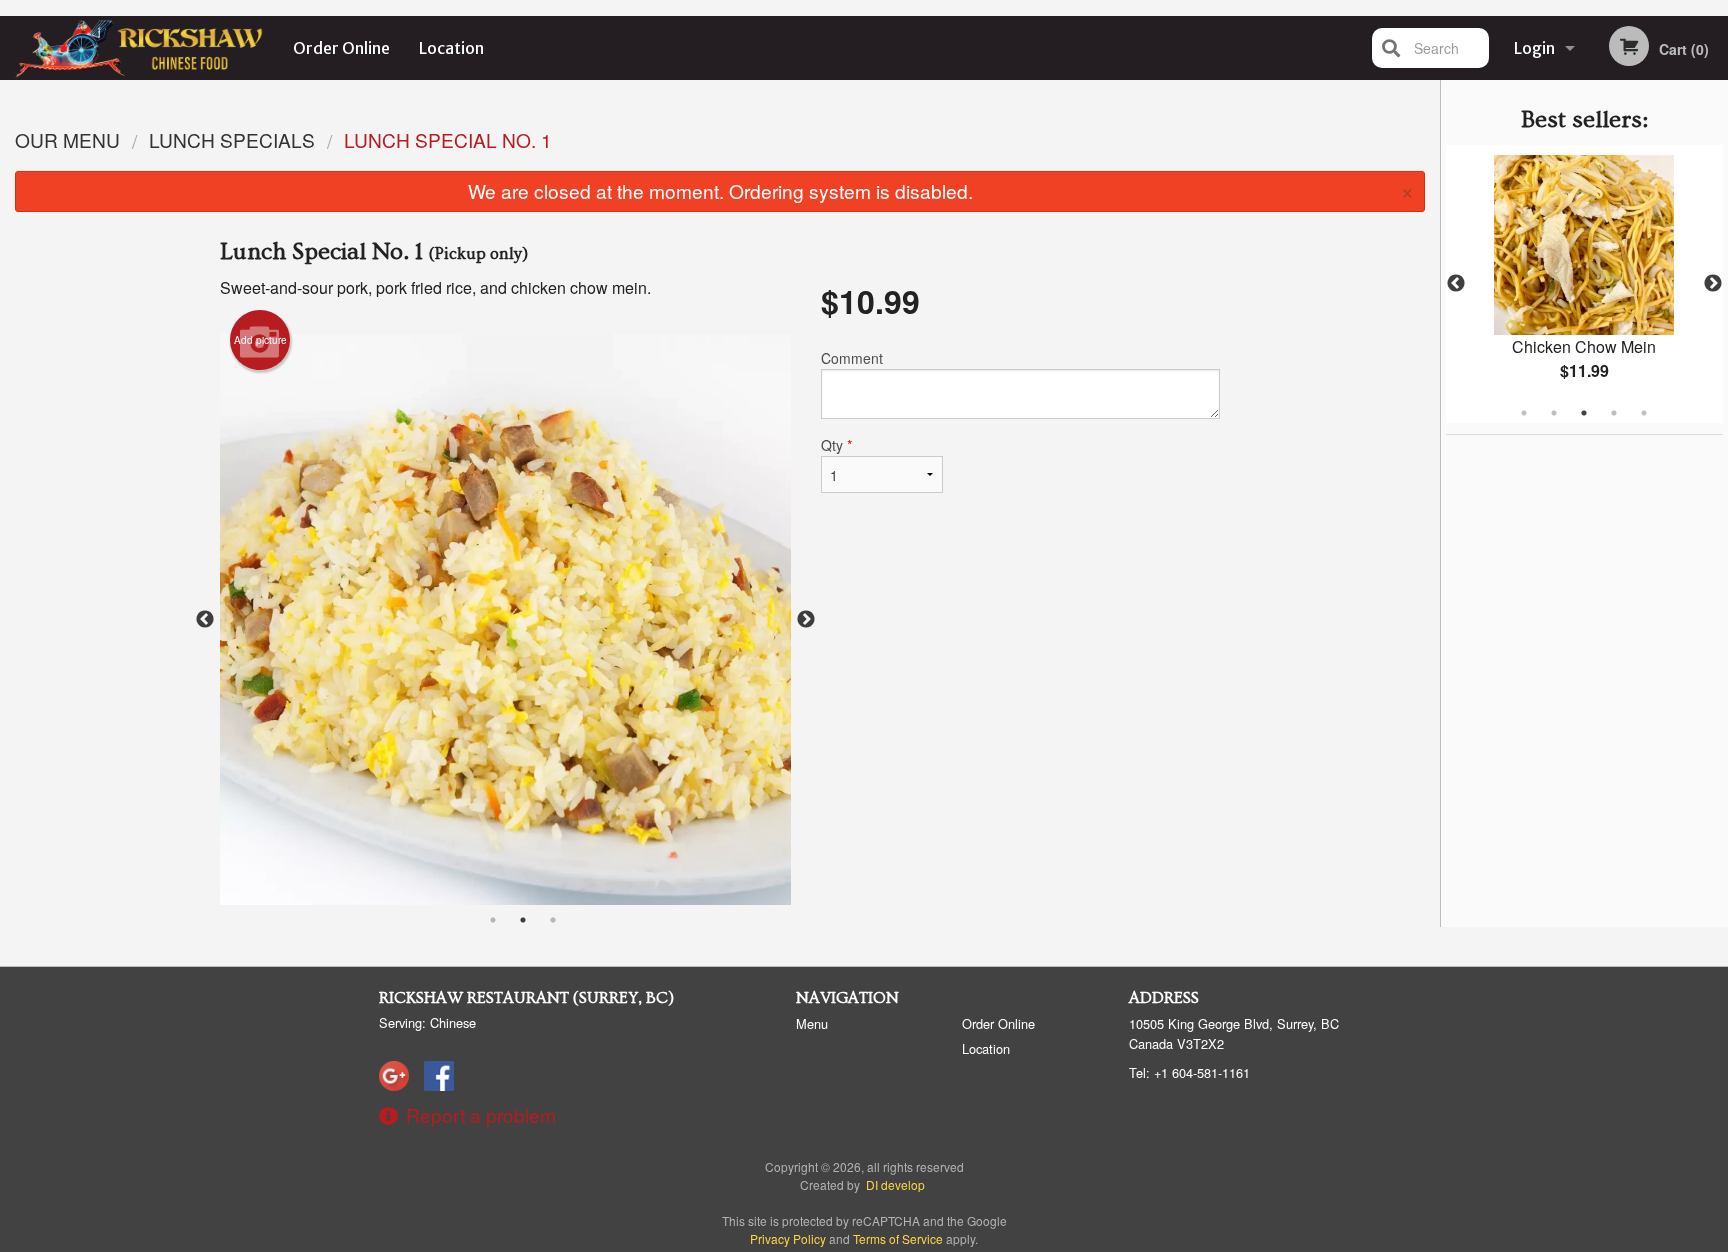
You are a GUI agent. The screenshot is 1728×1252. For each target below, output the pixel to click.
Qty (836, 445)
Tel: (1189, 1072)
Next (1713, 284)
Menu (812, 1023)
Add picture (260, 340)
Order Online (341, 48)
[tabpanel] (1584, 284)
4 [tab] (1614, 413)
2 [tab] (1554, 413)
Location (451, 48)
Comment (852, 358)
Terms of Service (898, 1238)
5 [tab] (1644, 413)
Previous (1456, 284)
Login (1534, 48)
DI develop (895, 1184)
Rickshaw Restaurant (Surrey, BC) (526, 998)
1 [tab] (1524, 413)
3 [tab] (1584, 413)
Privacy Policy (788, 1238)
